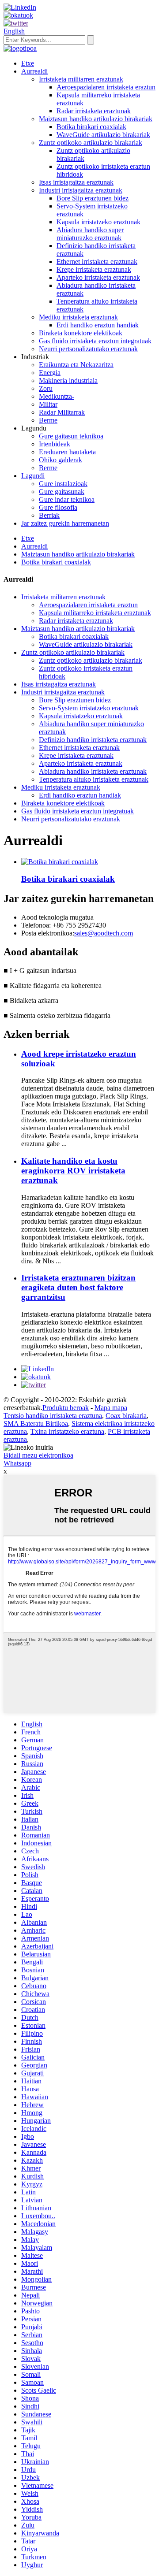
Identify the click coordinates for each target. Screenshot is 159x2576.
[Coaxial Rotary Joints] (60, 862)
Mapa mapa (111, 1408)
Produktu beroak (66, 1408)
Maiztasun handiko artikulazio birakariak (96, 119)
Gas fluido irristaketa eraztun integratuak (95, 341)
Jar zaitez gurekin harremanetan (65, 523)
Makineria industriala (68, 380)
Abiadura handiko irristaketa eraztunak (93, 771)
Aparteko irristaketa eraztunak (98, 277)
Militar (48, 404)
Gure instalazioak (63, 484)
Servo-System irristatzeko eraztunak (89, 708)
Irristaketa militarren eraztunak (81, 79)
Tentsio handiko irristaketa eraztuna (53, 1416)
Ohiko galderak (61, 460)
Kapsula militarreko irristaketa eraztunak (95, 613)
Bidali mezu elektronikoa (38, 1455)
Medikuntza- (57, 396)
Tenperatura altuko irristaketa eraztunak (94, 779)
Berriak (49, 515)
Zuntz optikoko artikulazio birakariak (91, 143)
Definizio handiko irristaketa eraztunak (93, 740)
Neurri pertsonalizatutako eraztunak (88, 349)
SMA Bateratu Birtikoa (36, 1423)
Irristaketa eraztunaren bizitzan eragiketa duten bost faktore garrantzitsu (78, 1287)
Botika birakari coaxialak (91, 127)
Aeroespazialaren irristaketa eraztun (106, 87)
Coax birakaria (126, 1416)
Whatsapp (17, 1463)
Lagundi (33, 476)
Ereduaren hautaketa (67, 452)
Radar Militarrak (62, 412)
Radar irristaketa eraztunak (94, 111)
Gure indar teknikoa (67, 499)
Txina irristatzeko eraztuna (67, 1431)
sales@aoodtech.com (104, 933)
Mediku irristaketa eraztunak (78, 317)
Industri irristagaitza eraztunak (81, 190)
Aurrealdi (34, 71)
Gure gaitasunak (62, 492)
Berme (48, 420)
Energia (50, 373)
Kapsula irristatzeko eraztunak (98, 222)
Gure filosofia (58, 507)
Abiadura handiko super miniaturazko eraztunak (90, 234)
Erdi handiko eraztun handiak (98, 325)
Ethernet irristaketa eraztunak (97, 262)
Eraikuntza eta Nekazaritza (76, 365)
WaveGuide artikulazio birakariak (103, 135)
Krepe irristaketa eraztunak (94, 269)
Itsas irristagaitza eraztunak (76, 182)
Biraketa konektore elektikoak (81, 333)
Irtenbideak (55, 444)
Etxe (28, 63)
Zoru (46, 388)
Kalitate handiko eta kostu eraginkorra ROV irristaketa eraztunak (73, 1171)
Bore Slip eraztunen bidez (93, 198)
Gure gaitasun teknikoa (71, 436)
